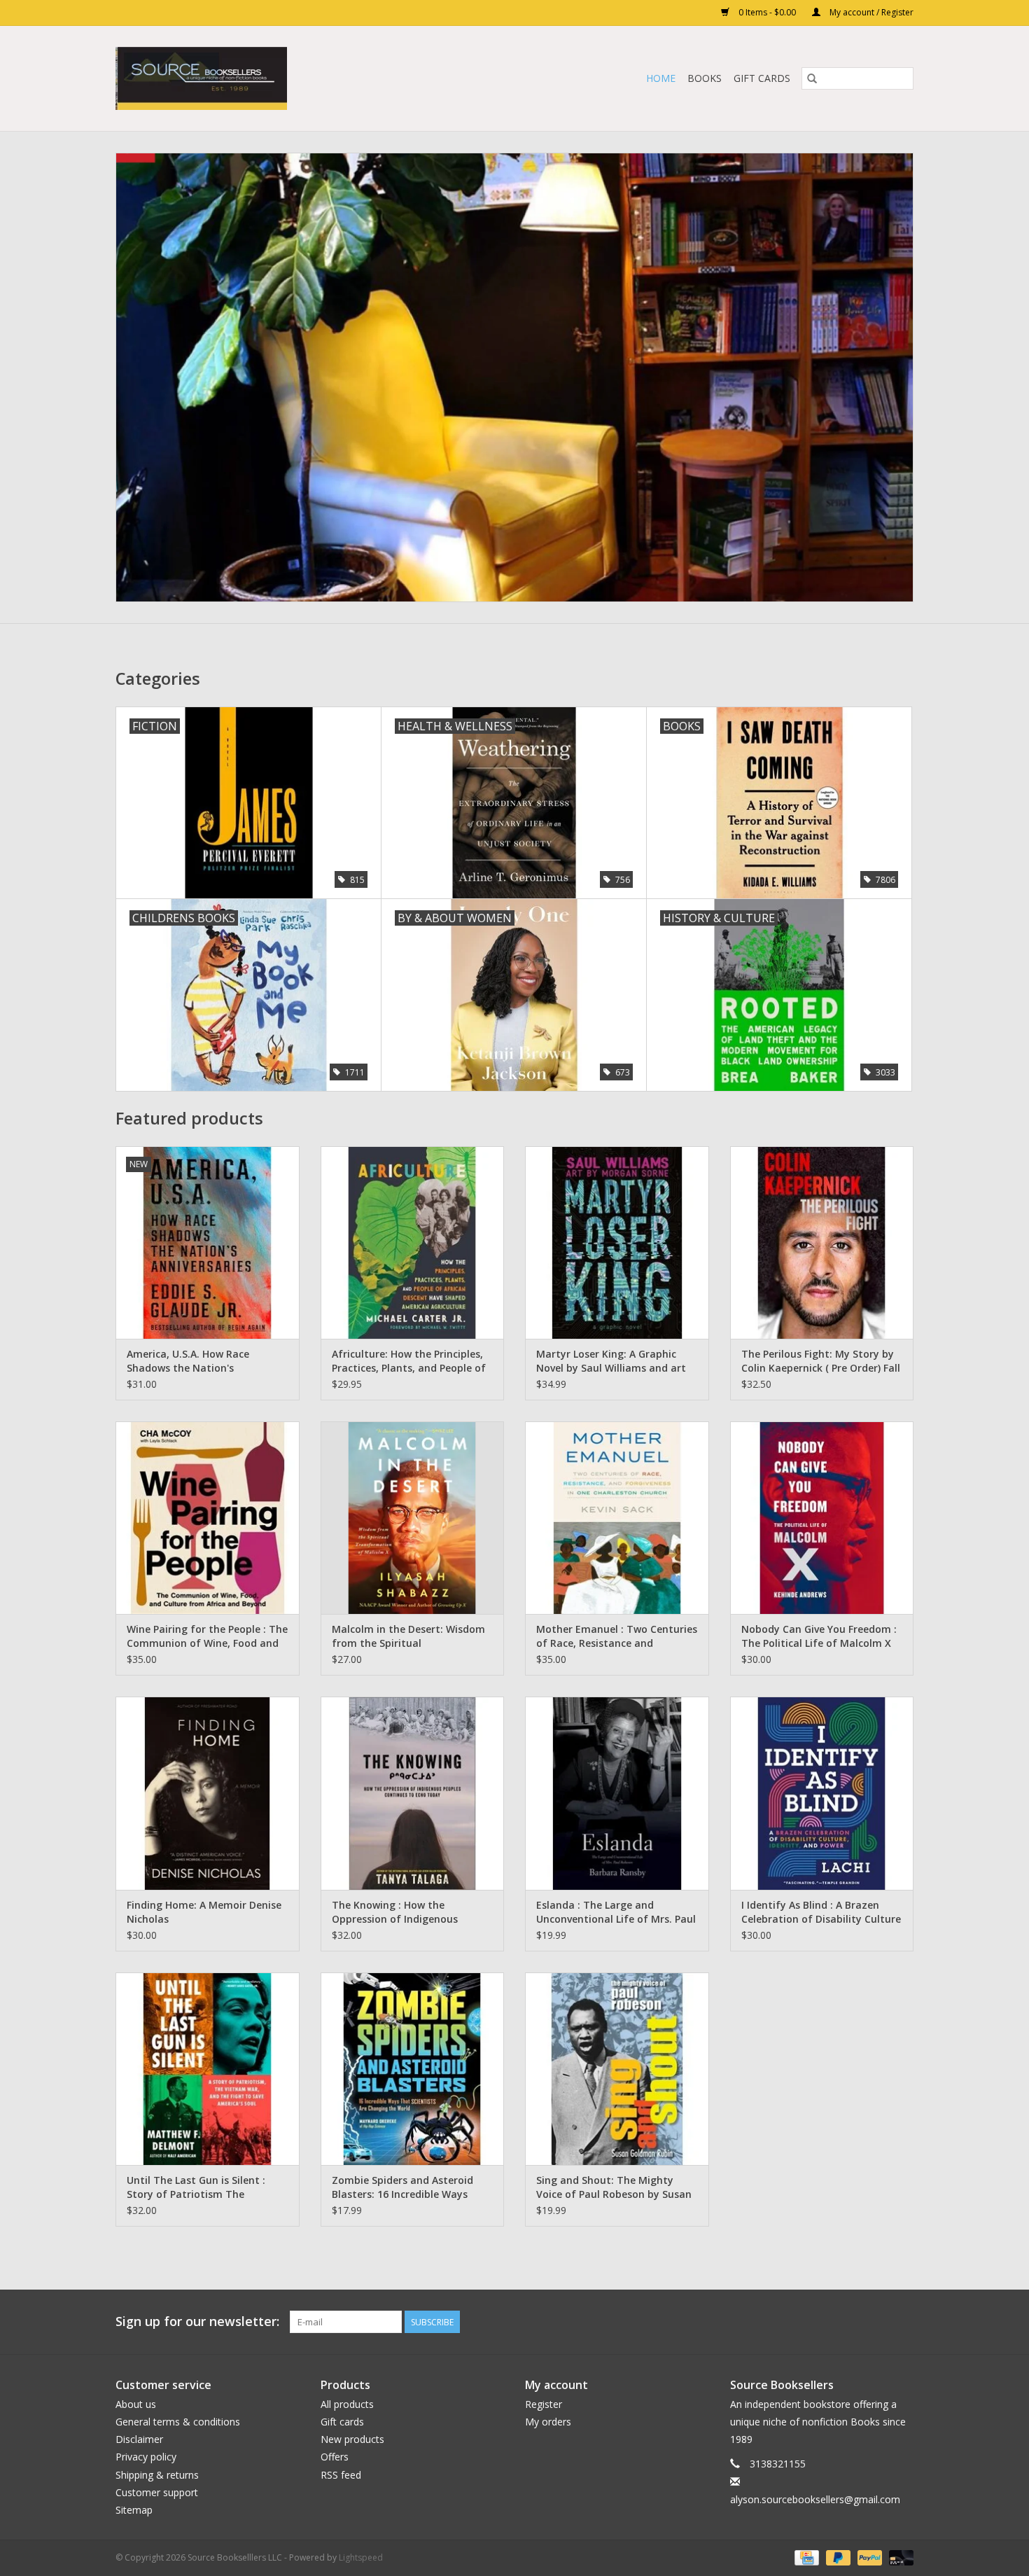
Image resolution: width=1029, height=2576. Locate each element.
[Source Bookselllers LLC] (270, 78)
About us (136, 2404)
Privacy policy (146, 2457)
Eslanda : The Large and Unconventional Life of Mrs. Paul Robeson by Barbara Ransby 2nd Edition (616, 1912)
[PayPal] (868, 2557)
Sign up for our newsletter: (197, 2321)
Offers (335, 2457)
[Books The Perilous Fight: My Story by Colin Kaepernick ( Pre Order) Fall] (822, 1242)
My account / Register (870, 12)
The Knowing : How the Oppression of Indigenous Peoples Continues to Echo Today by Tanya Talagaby (397, 1912)
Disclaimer (139, 2439)
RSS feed (341, 2475)
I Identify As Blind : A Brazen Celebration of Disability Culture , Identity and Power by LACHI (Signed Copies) (821, 1912)
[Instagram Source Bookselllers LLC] (902, 2322)
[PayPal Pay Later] (837, 2557)
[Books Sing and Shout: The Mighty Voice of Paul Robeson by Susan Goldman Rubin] (617, 2069)
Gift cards (762, 78)
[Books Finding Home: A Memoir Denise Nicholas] (208, 1793)
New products (352, 2439)
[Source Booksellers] (514, 377)
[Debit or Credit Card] (899, 2557)
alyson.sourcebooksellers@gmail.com (815, 2499)
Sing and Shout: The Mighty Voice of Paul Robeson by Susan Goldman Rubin (614, 2187)
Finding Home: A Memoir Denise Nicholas (204, 1912)
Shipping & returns (157, 2475)
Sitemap (134, 2510)
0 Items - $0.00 (767, 12)
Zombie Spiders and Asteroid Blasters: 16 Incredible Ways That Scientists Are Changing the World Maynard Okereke (404, 2187)
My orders (548, 2422)
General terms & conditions (178, 2422)
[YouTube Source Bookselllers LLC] (877, 2322)
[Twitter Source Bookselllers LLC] (852, 2322)
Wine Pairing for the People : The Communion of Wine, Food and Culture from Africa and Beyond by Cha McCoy (207, 1636)
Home (661, 78)
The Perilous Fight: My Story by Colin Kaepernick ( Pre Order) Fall (821, 1361)
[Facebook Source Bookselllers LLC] (827, 2322)
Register (544, 2404)
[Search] (812, 78)
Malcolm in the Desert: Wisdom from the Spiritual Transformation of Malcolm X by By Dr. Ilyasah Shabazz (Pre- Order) (408, 1636)
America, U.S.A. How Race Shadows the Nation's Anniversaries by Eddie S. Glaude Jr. (205, 1361)
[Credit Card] (805, 2557)
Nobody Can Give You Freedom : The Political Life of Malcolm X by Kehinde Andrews (819, 1636)
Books (705, 78)
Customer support (157, 2492)
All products (347, 2404)
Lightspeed (361, 2557)
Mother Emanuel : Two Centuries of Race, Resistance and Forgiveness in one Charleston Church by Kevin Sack (617, 1636)
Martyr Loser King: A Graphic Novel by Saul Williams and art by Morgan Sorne (611, 1361)
